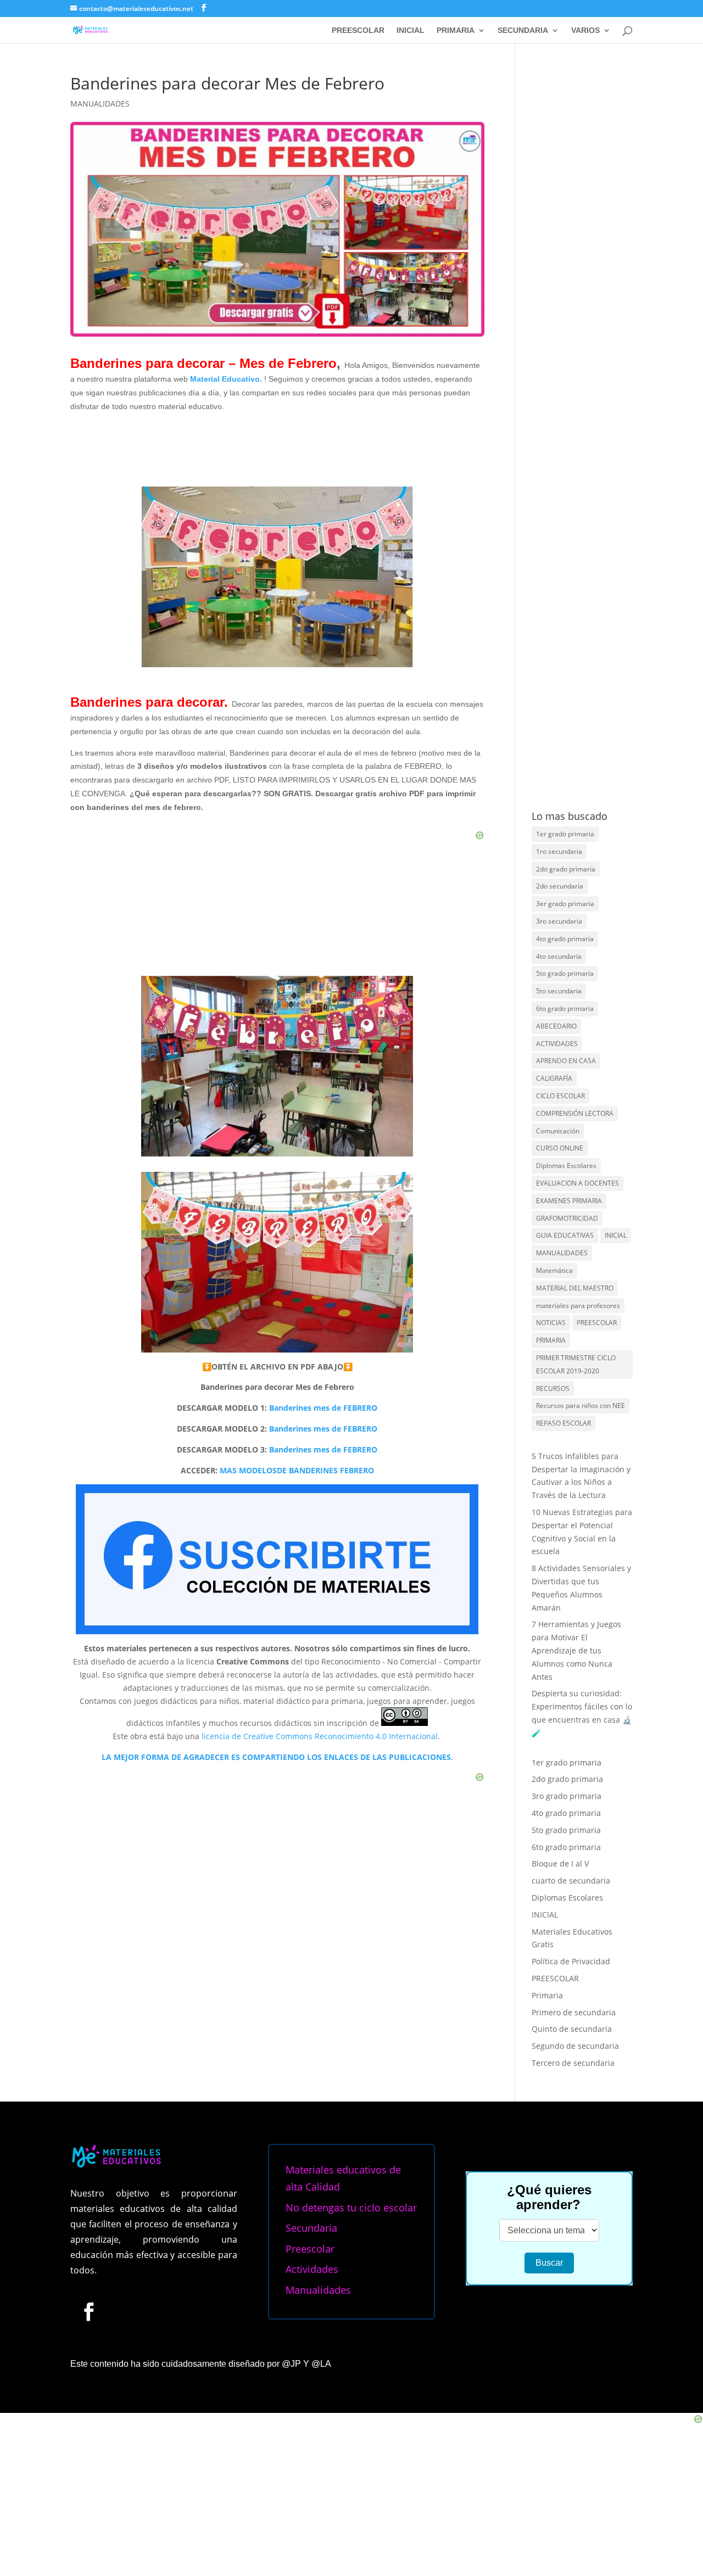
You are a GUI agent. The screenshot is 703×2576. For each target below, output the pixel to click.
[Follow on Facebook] (88, 2311)
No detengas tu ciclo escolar (351, 2208)
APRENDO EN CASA (566, 1061)
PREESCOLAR (358, 30)
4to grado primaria (565, 939)
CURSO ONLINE (560, 1148)
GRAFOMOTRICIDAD (567, 1218)
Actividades (312, 2269)
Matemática (554, 1270)
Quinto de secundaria (572, 2029)
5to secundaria (559, 991)
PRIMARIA (456, 30)
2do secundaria (560, 886)
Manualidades (318, 2290)
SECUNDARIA (523, 30)
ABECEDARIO (556, 1026)
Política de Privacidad (571, 1961)
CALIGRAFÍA (554, 1078)
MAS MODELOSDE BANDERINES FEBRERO (297, 1470)
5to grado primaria (565, 973)
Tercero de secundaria (573, 2063)
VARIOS (585, 30)
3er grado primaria (565, 904)
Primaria (547, 1995)
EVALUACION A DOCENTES (578, 1183)
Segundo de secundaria (575, 2046)
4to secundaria (559, 956)
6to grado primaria (565, 1008)
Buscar (549, 2263)
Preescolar (310, 2249)
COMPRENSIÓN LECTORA (575, 1113)
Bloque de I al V (560, 1863)
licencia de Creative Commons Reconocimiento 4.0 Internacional (320, 1736)
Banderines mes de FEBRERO (323, 1408)
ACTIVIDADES (557, 1044)
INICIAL (411, 30)
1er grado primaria (565, 834)
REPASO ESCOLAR (563, 1423)
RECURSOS (553, 1388)
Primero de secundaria (574, 2012)
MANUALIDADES (100, 104)
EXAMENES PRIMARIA (569, 1201)
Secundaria (311, 2228)
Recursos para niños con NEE (581, 1406)
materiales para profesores (578, 1306)
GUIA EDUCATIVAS (565, 1235)
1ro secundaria (559, 851)
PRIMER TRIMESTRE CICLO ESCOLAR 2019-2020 (576, 1364)
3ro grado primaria (567, 1796)
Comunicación (558, 1131)
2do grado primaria (566, 869)
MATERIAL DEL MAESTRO (575, 1288)
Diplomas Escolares (566, 1166)
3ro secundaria (559, 921)
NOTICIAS (551, 1323)
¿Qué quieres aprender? (549, 2197)
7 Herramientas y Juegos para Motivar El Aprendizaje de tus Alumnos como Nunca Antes (576, 1650)
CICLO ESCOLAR (560, 1096)
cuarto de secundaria (571, 1881)
